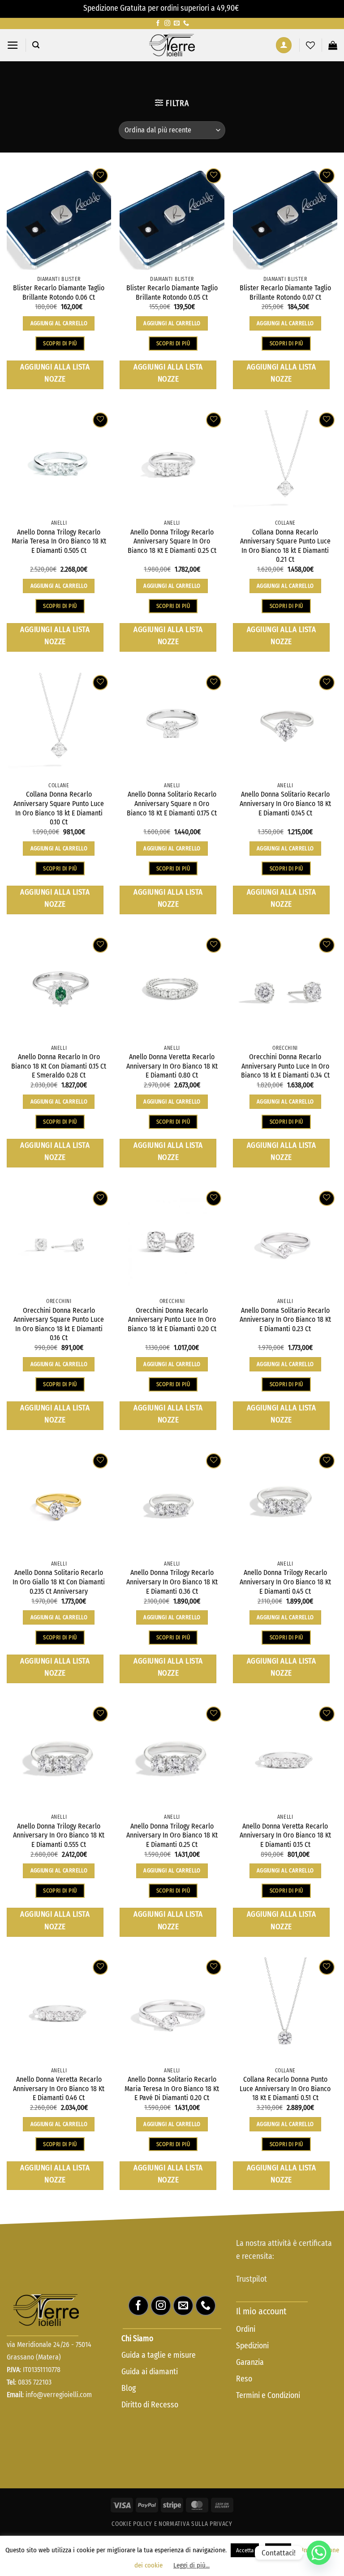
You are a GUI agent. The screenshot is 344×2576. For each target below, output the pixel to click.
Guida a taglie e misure (159, 2355)
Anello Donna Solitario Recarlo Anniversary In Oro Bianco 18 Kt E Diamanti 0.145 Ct (285, 803)
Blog (129, 2388)
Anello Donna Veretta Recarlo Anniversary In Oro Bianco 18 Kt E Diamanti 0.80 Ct (172, 1066)
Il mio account (261, 2311)
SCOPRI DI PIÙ (60, 343)
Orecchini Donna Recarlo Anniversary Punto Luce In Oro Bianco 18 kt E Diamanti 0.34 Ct (285, 1066)
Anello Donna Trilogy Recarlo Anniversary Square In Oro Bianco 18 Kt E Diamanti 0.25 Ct (172, 541)
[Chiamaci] (186, 23)
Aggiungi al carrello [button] (59, 323)
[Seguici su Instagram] (167, 23)
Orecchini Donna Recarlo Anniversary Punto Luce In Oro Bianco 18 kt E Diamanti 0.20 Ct (172, 1320)
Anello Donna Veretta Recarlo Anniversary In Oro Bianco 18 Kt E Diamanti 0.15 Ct (285, 1835)
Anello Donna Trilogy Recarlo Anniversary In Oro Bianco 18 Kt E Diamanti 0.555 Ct (59, 1835)
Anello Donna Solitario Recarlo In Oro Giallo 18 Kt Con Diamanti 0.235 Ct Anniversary (59, 1582)
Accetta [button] (245, 2550)
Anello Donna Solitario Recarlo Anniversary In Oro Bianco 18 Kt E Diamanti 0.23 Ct (285, 1320)
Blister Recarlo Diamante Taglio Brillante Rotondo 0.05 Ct (172, 293)
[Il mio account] (284, 45)
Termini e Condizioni (268, 2396)
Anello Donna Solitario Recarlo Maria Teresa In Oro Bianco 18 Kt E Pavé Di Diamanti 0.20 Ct (172, 2088)
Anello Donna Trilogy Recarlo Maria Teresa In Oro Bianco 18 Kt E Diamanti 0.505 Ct (59, 541)
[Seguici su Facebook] (158, 23)
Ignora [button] (251, 8)
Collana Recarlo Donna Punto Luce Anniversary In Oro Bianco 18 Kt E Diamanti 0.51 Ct (285, 2088)
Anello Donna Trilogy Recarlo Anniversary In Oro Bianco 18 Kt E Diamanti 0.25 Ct (172, 1835)
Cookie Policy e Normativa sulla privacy (172, 2524)
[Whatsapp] (319, 2553)
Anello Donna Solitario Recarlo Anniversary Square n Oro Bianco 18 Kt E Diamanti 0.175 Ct (172, 803)
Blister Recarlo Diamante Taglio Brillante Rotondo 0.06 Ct (59, 293)
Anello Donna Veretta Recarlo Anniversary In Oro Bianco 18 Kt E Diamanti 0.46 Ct (59, 2088)
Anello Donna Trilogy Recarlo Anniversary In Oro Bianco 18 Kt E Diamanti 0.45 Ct (285, 1582)
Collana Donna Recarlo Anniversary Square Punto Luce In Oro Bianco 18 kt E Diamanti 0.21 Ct (285, 546)
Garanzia (250, 2362)
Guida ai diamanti (150, 2372)
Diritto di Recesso (150, 2405)
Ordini (246, 2329)
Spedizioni (252, 2346)
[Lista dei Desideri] (310, 45)
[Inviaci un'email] (177, 23)
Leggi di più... (191, 2565)
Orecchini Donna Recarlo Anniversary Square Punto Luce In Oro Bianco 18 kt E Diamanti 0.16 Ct (59, 1324)
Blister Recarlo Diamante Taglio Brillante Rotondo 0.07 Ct (285, 293)
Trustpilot (252, 2279)
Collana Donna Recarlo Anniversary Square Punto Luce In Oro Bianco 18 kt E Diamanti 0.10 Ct (59, 808)
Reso (245, 2379)
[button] (13, 45)
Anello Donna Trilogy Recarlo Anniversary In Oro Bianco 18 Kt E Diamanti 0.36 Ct (172, 1582)
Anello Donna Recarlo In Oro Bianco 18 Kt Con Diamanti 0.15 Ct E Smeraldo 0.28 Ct (59, 1066)
